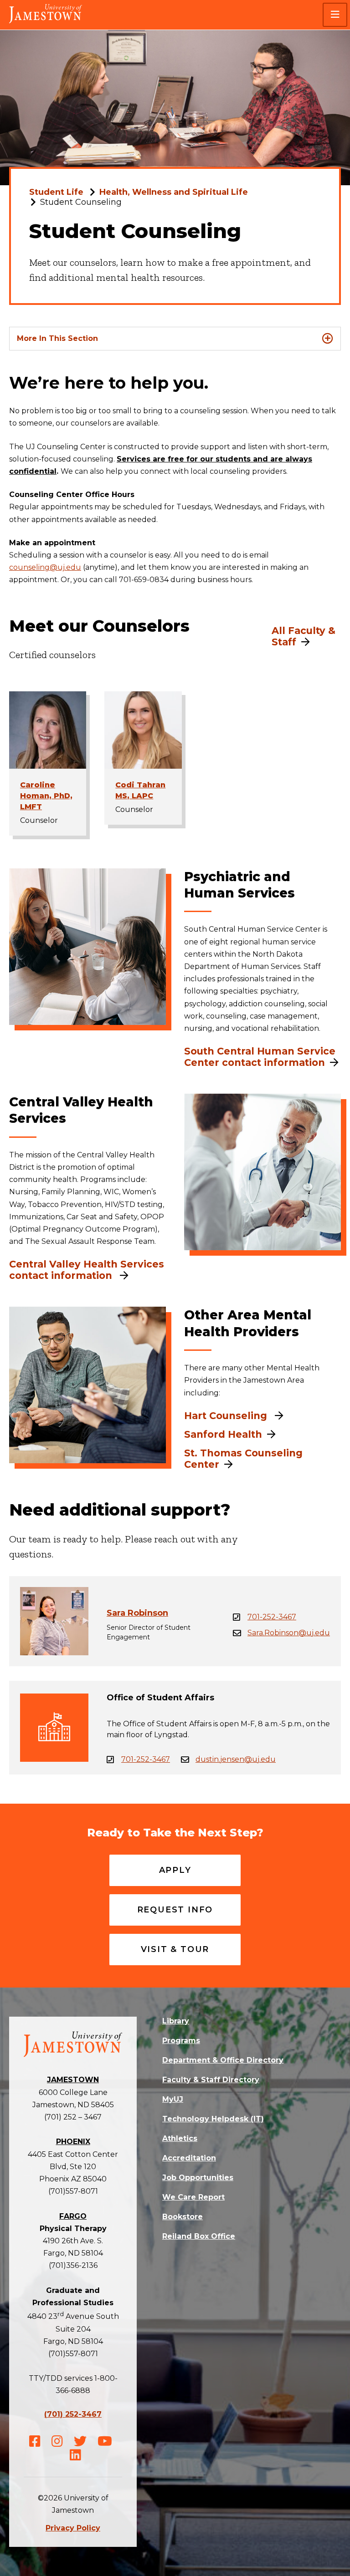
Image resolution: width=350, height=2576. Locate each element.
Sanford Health (223, 1434)
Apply (175, 1870)
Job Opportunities (198, 2178)
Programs (181, 2041)
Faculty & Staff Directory (211, 2080)
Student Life (56, 192)
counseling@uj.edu (45, 567)
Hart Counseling (227, 1416)
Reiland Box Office (199, 2236)
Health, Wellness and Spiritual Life (174, 192)
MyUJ (173, 2099)
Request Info (175, 1910)
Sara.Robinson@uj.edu (289, 1633)
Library (176, 2021)
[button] (335, 15)
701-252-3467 (272, 1617)
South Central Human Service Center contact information (260, 1057)
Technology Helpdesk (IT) (213, 2119)
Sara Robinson (137, 1613)
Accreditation (189, 2158)
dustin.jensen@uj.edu (236, 1759)
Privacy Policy (73, 2528)
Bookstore (183, 2217)
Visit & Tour (175, 1949)
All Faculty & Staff (304, 636)
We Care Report (193, 2197)
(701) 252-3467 (73, 2414)
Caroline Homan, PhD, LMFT (46, 796)
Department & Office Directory (223, 2060)
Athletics (180, 2138)
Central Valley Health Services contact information (87, 1270)
